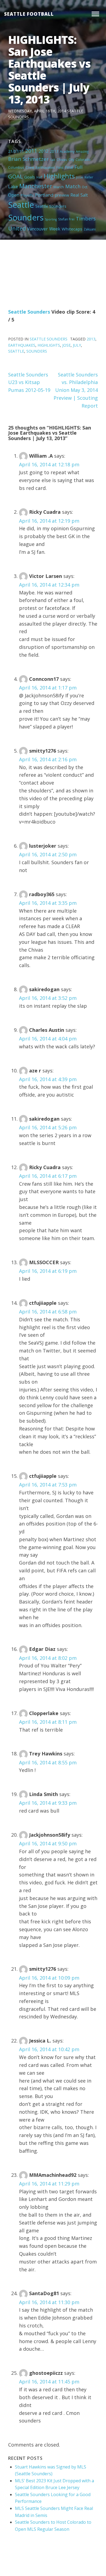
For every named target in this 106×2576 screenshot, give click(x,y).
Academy (67, 151)
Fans (60, 167)
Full (79, 167)
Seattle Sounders (51, 206)
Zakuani (90, 229)
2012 (43, 151)
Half (39, 177)
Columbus (16, 167)
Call (53, 160)
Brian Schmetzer (28, 159)
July (77, 345)
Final (69, 167)
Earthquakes (45, 167)
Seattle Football (29, 14)
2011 (31, 151)
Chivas (62, 160)
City (71, 160)
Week (55, 229)
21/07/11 (16, 151)
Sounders (26, 217)
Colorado (83, 160)
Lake (13, 187)
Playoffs (27, 195)
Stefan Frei (66, 219)
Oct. (85, 187)
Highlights (59, 176)
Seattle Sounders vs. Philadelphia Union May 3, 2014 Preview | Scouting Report (76, 390)
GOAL (15, 176)
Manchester (36, 186)
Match (73, 186)
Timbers (86, 219)
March (59, 187)
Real (75, 195)
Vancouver (38, 229)
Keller (89, 177)
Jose (80, 177)
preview (62, 195)
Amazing (82, 151)
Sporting (51, 219)
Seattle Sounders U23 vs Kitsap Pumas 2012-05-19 (29, 382)
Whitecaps (72, 229)
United (17, 228)
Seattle (21, 205)
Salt (84, 195)
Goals (30, 177)
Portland (44, 195)
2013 (54, 151)
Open (14, 195)
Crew (30, 167)
